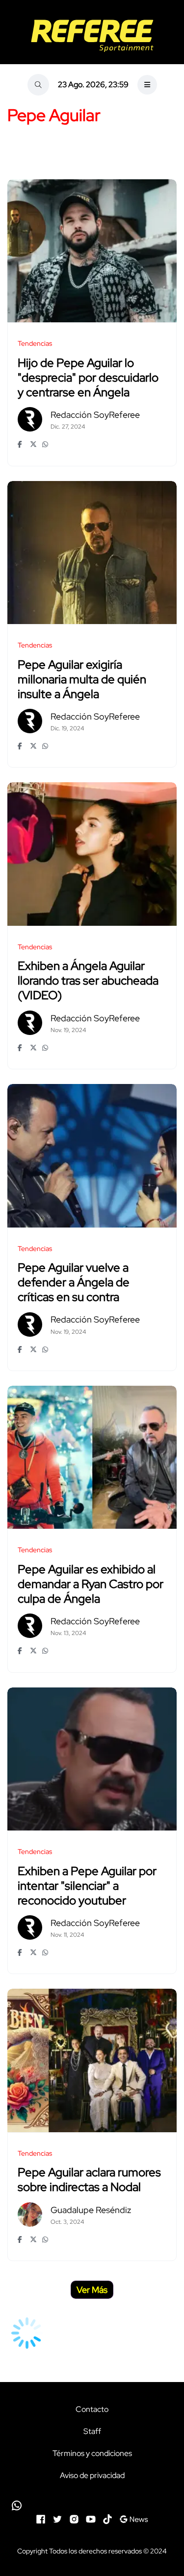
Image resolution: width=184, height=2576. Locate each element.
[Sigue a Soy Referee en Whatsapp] (92, 2505)
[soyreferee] (92, 36)
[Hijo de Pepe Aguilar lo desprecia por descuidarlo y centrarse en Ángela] (92, 251)
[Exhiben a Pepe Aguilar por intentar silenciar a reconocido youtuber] (92, 1759)
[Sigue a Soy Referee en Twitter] (57, 2518)
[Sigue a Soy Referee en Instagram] (74, 2518)
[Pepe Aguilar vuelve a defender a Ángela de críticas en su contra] (92, 1156)
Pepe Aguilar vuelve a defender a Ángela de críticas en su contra (74, 1283)
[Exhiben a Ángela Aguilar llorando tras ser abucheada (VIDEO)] (92, 854)
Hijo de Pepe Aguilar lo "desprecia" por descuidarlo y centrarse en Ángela (88, 377)
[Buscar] (38, 85)
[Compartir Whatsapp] (46, 444)
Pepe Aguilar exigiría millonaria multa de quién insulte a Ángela (82, 679)
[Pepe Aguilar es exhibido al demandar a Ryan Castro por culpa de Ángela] (92, 1457)
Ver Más (92, 2290)
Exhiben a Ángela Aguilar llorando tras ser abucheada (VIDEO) (88, 981)
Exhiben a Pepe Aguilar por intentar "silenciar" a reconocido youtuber (87, 1886)
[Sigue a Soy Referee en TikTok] (107, 2518)
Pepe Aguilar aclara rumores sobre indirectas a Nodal (89, 2180)
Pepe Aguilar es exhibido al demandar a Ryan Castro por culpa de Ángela (91, 1584)
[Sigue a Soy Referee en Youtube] (91, 2518)
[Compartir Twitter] (34, 444)
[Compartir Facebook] (21, 444)
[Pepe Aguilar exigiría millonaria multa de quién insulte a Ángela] (92, 553)
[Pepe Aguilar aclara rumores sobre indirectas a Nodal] (92, 2060)
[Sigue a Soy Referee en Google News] (134, 2518)
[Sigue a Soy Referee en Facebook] (41, 2518)
